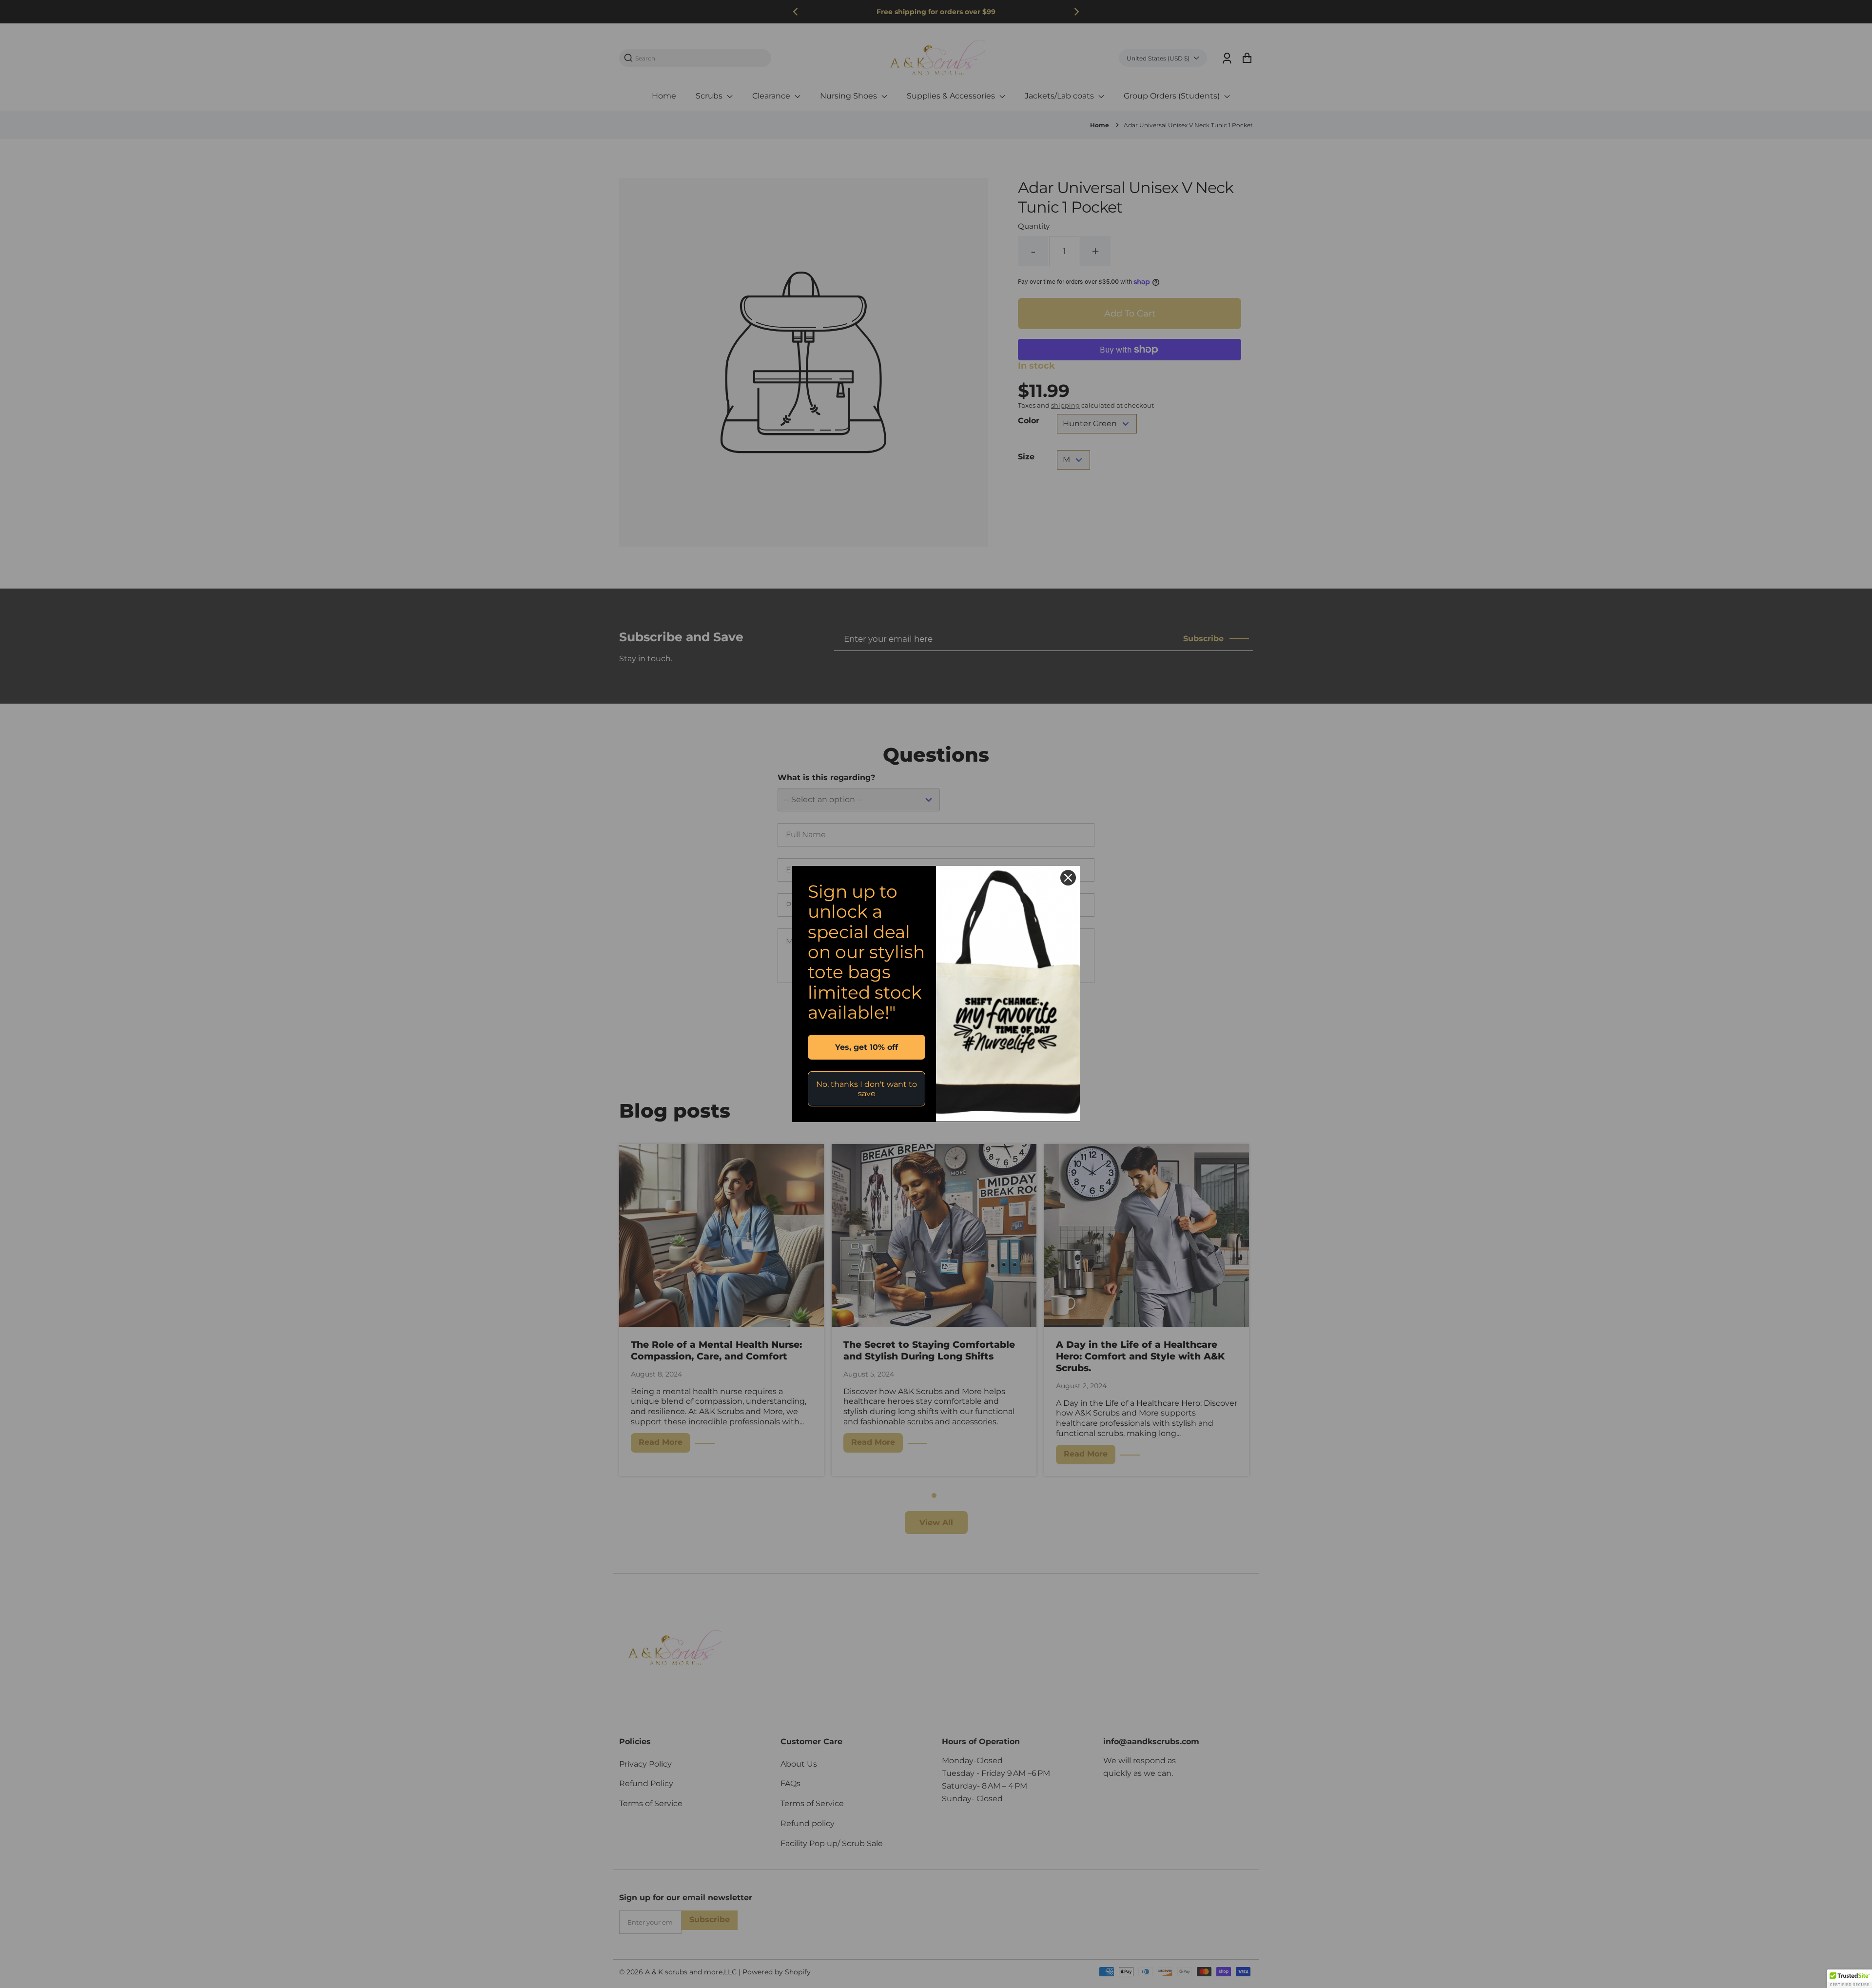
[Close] (1068, 878)
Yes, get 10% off (867, 1047)
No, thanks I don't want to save (867, 1089)
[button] (1850, 1979)
